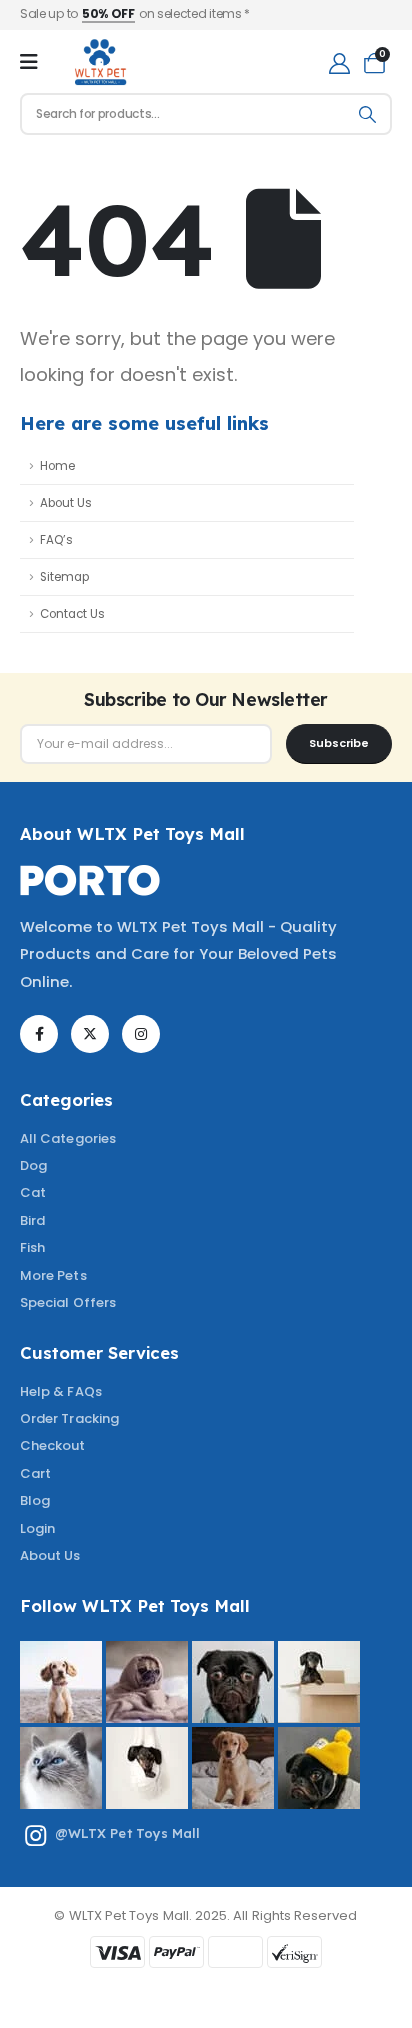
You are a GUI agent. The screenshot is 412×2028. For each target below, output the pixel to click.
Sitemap (64, 577)
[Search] (368, 114)
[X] (90, 1034)
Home (57, 466)
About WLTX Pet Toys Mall (132, 833)
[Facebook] (39, 1034)
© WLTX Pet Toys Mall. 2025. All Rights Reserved (205, 1915)
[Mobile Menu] (29, 62)
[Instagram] (141, 1034)
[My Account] (339, 62)
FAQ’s (56, 540)
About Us (66, 503)
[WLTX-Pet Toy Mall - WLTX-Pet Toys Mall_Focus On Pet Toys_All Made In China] (99, 62)
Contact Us (72, 614)
